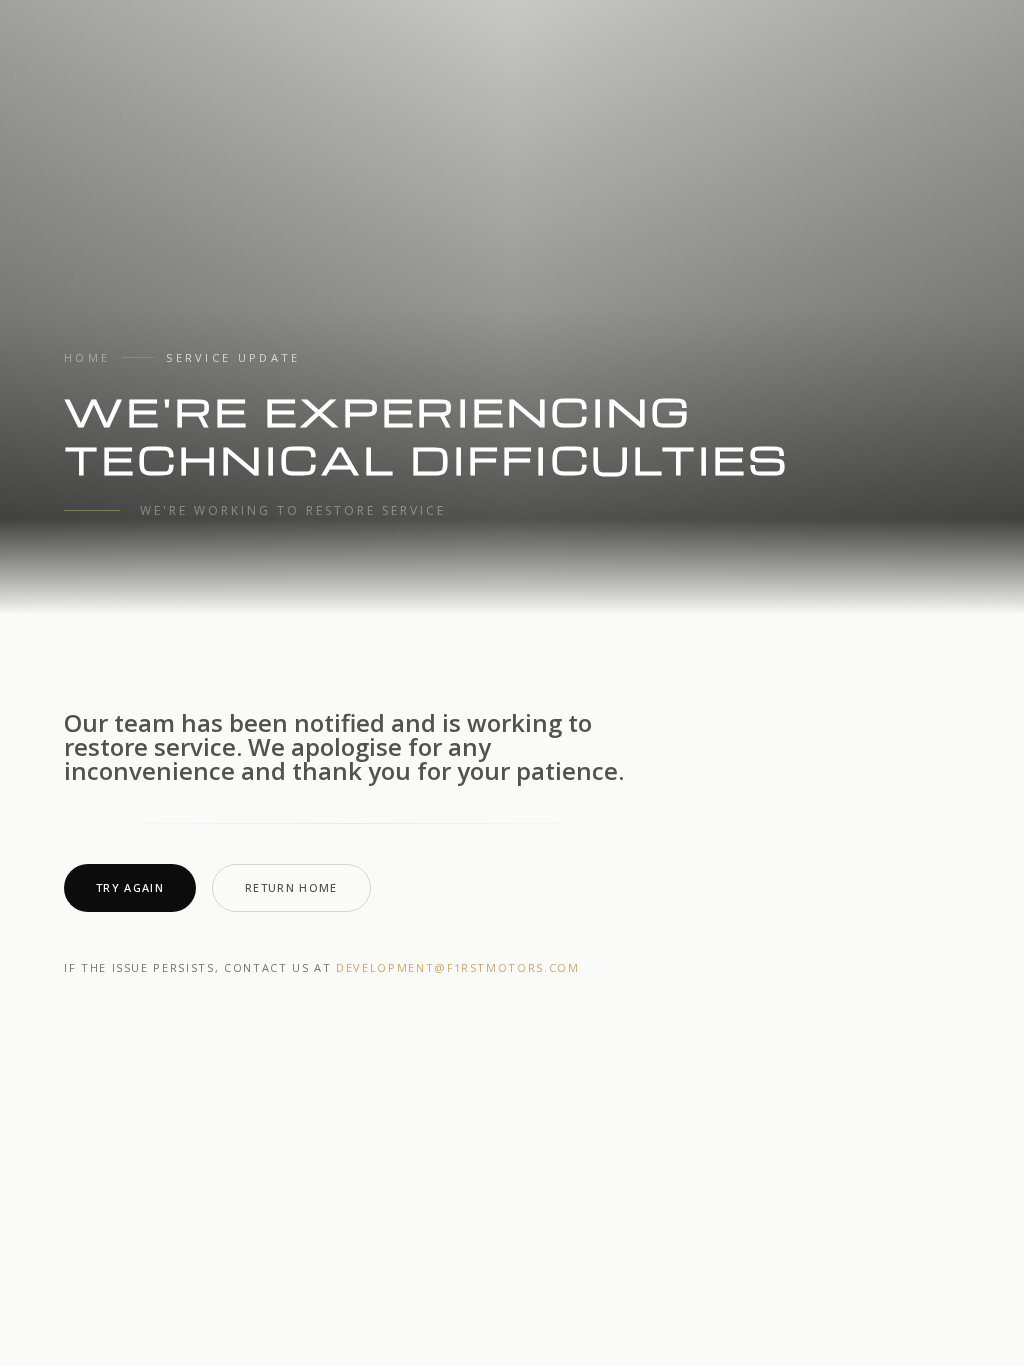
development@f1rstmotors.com (458, 967)
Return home (291, 887)
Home (87, 357)
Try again (130, 887)
